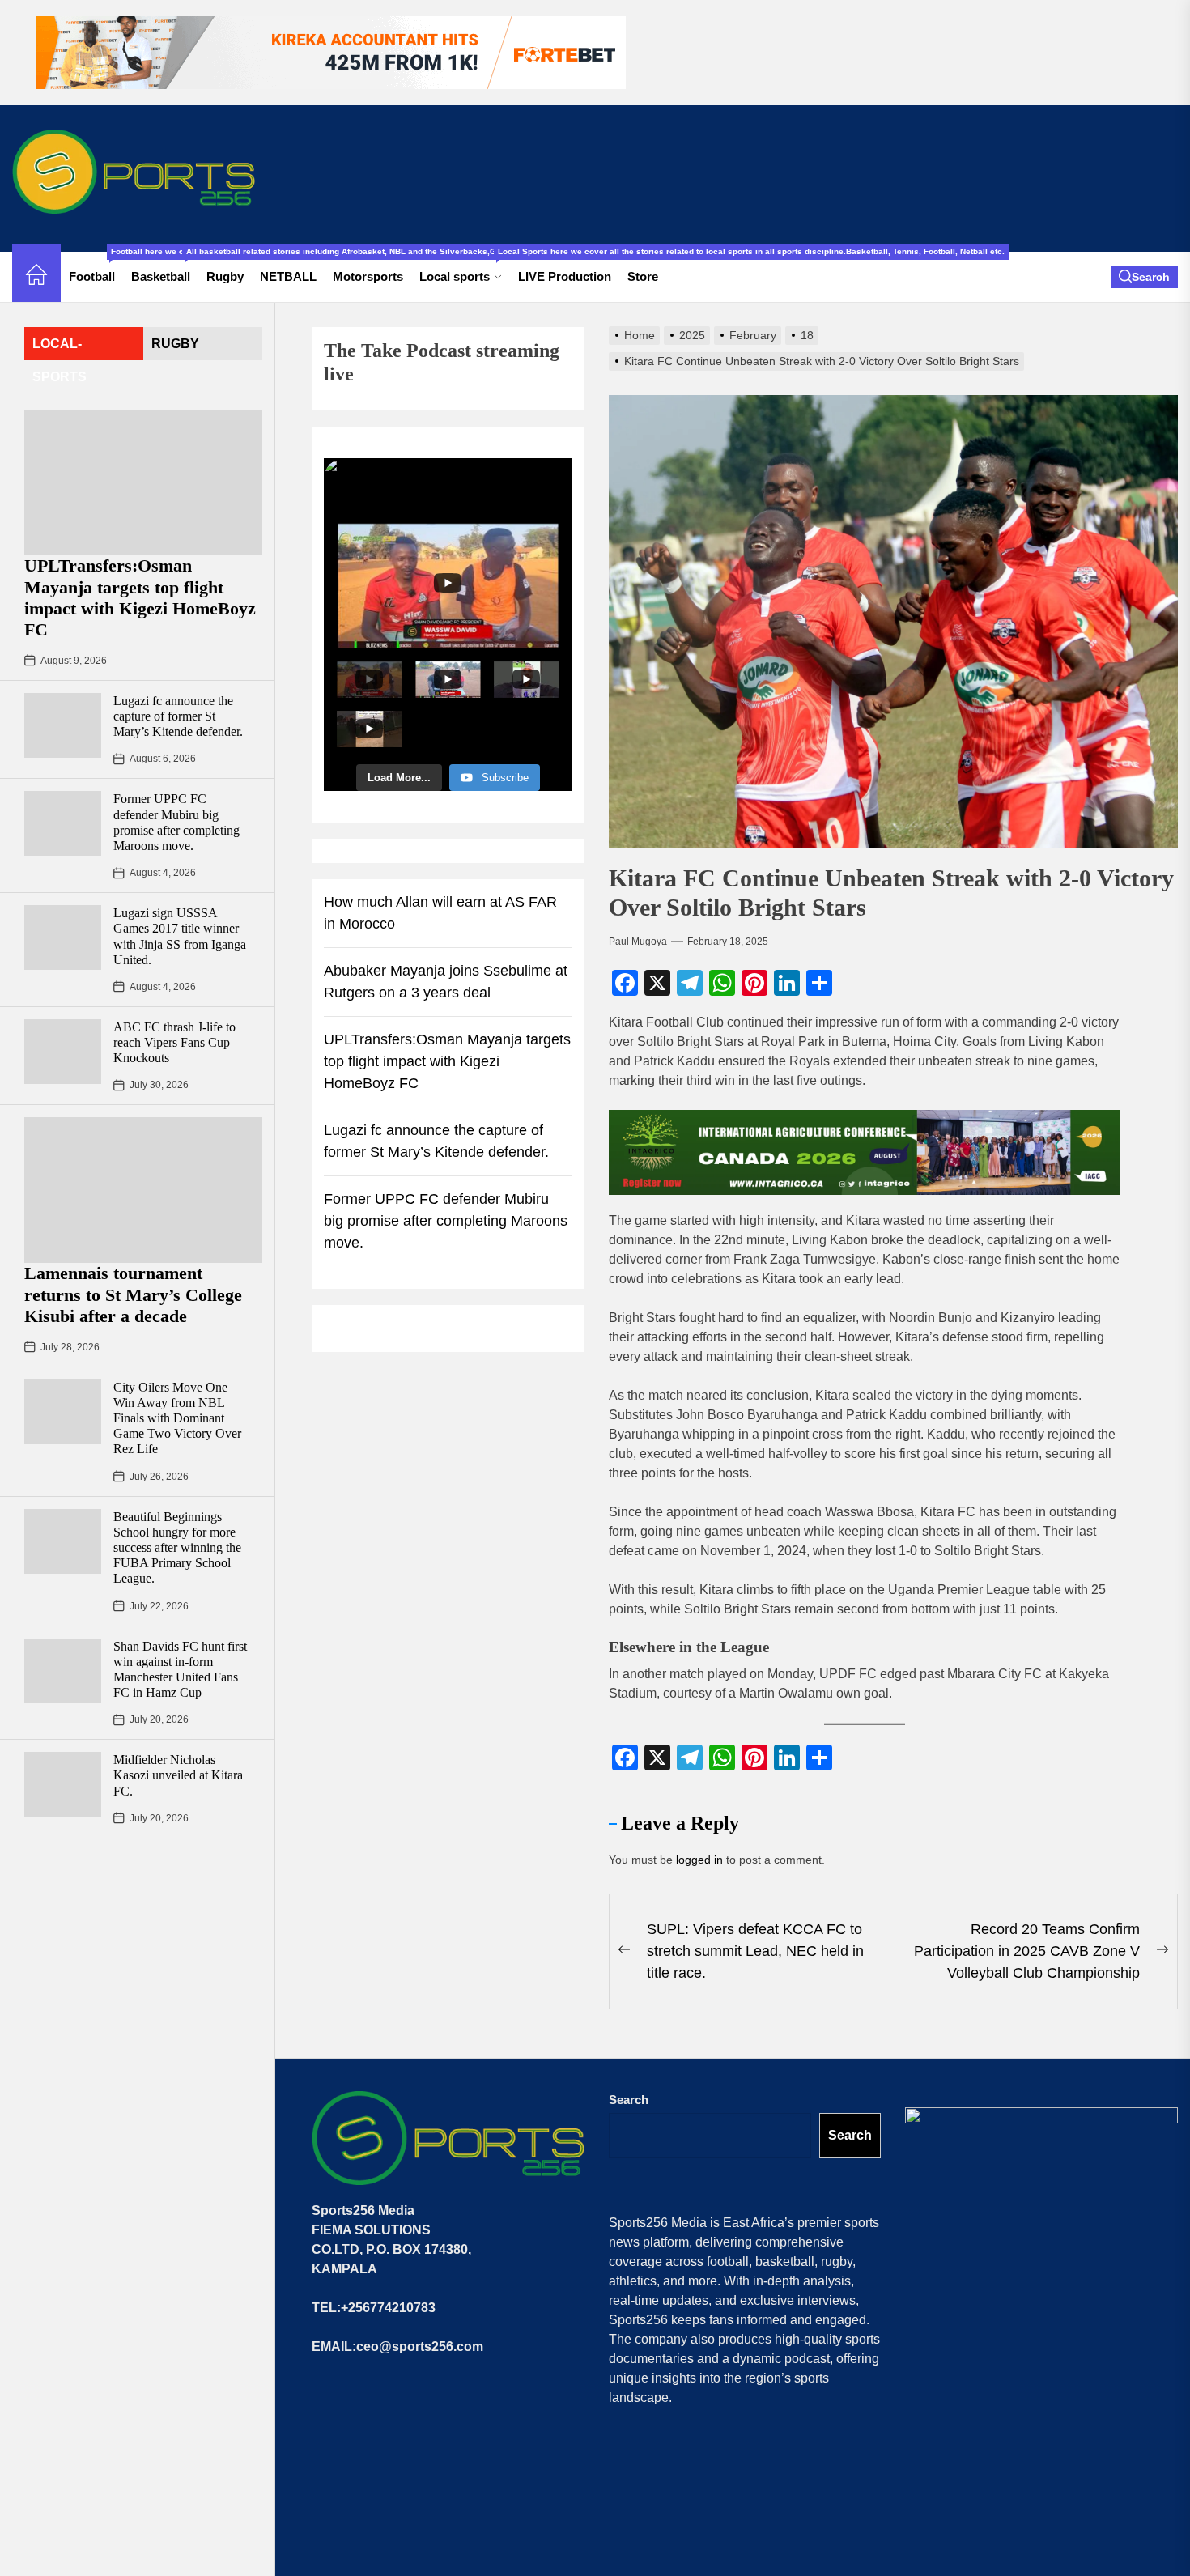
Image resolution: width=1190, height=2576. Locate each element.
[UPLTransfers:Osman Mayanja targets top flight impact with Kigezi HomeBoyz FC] (143, 482)
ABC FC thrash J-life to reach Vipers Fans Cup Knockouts (174, 1042)
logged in (699, 1860)
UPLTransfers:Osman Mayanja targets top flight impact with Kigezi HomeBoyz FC (140, 597)
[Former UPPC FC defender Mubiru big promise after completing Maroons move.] (63, 823)
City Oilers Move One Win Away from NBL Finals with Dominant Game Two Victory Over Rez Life (177, 1418)
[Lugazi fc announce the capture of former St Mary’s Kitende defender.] (63, 725)
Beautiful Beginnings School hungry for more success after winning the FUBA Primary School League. (177, 1548)
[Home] (36, 277)
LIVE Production (565, 276)
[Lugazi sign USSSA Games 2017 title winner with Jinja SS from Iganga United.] (63, 937)
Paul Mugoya (638, 942)
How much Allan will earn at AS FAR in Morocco (440, 913)
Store (643, 276)
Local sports (465, 268)
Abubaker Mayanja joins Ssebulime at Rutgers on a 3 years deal (446, 982)
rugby (175, 344)
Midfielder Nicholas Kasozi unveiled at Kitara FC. (178, 1775)
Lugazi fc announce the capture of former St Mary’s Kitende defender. (178, 716)
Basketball (165, 268)
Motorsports (368, 276)
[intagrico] (865, 1152)
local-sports (59, 349)
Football (96, 268)
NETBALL (288, 276)
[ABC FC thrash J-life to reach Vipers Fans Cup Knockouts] (63, 1052)
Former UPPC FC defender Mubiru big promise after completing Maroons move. (446, 1221)
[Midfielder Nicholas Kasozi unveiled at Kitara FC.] (63, 1784)
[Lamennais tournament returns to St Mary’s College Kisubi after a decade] (143, 1190)
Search (629, 2100)
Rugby (225, 276)
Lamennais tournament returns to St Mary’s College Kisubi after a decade (133, 1294)
